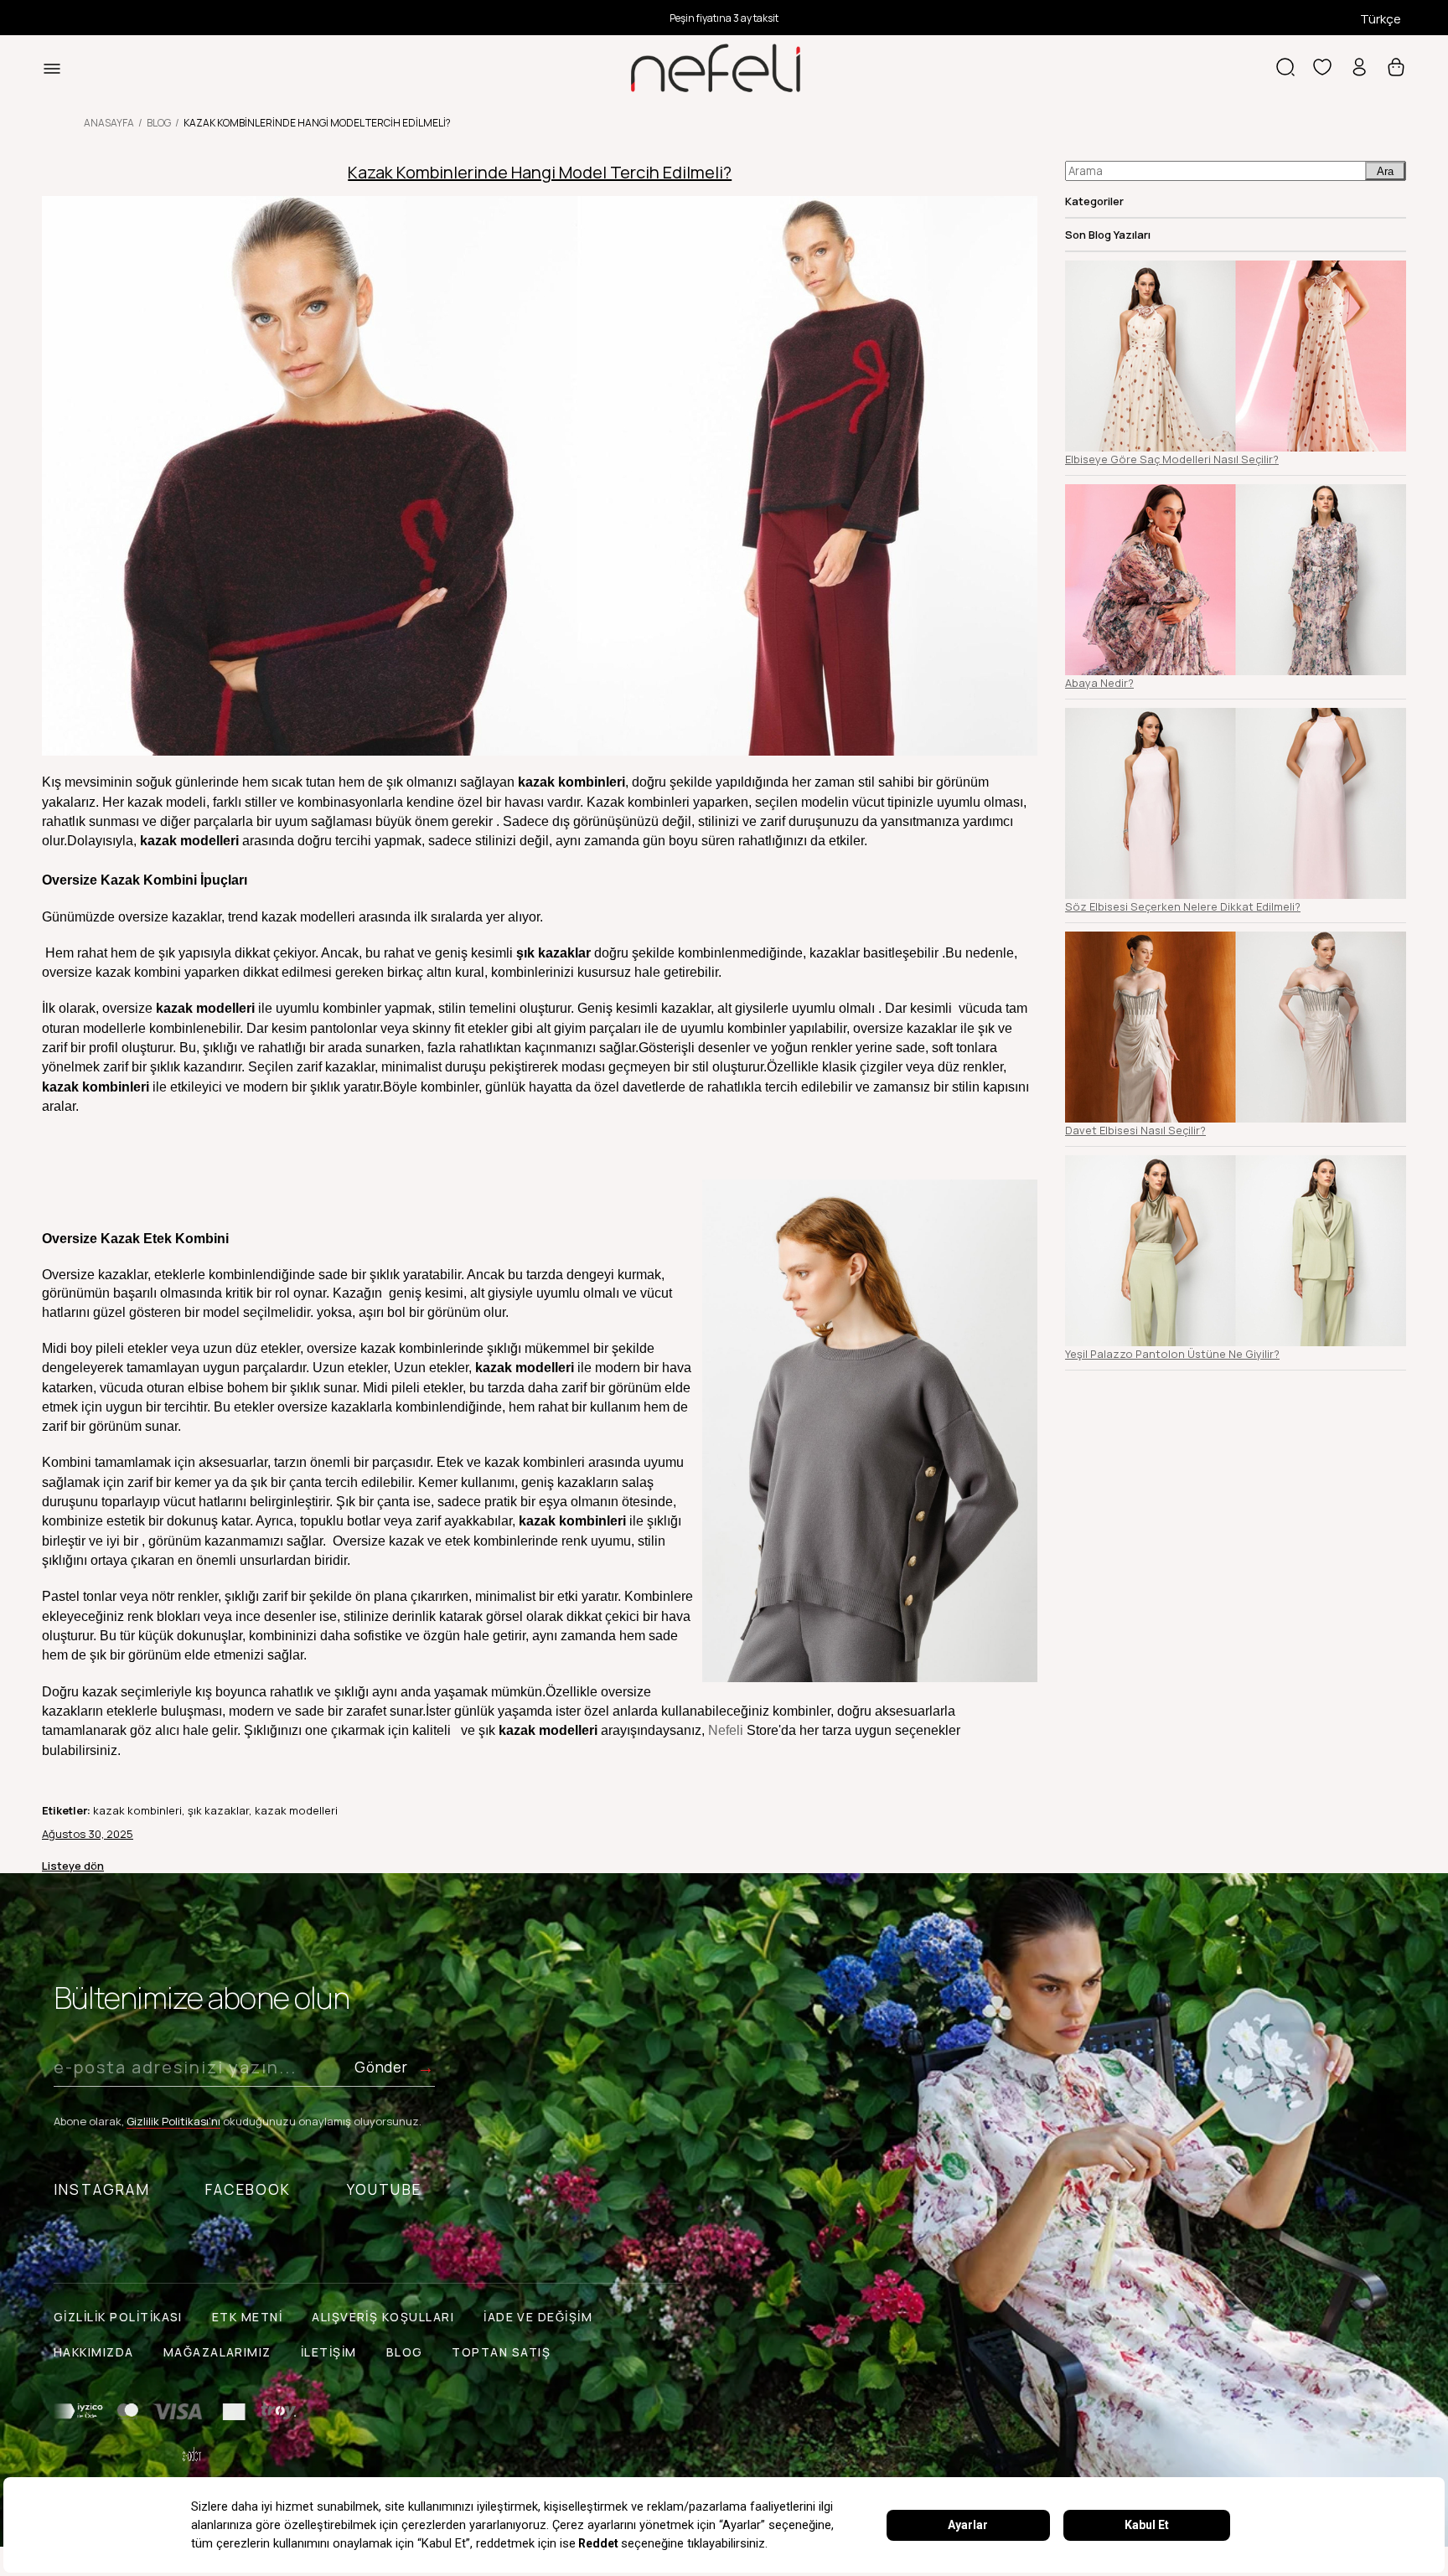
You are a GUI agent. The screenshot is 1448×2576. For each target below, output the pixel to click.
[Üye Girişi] (1359, 69)
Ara (1385, 171)
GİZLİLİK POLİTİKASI (118, 2317)
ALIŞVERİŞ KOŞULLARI (383, 2317)
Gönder (381, 2067)
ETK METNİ (247, 2317)
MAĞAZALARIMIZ (217, 2352)
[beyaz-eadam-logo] (192, 2455)
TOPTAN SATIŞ (501, 2352)
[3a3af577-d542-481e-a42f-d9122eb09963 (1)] (175, 2412)
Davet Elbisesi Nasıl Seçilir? (1135, 1130)
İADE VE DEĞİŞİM (538, 2317)
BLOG (405, 2352)
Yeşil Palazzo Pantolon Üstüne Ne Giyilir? (1172, 1354)
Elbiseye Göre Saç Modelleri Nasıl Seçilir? (1172, 459)
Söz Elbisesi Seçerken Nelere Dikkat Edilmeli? (1183, 906)
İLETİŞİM (329, 2352)
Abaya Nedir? (1099, 683)
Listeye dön (73, 1866)
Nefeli (727, 1730)
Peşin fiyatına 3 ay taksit (724, 18)
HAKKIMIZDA (94, 2352)
